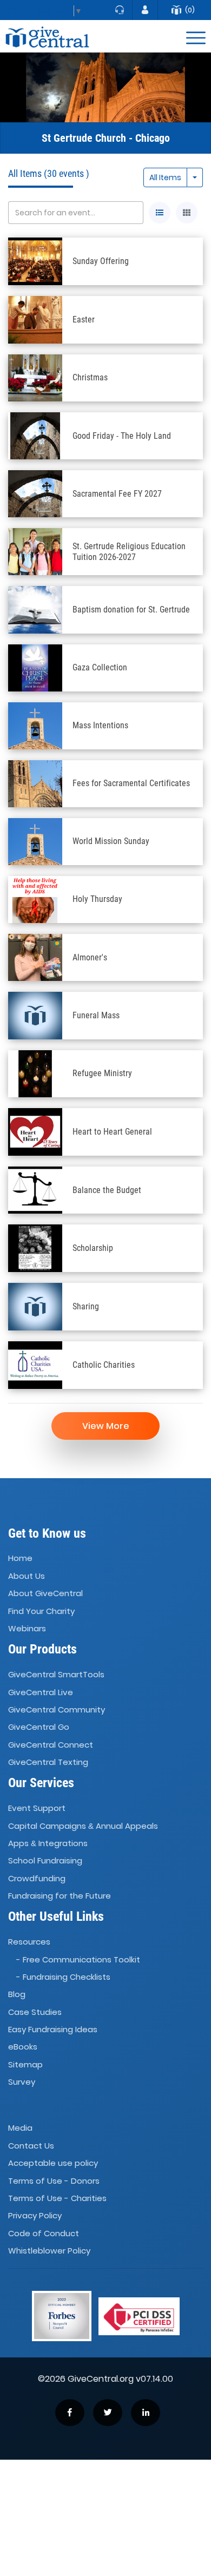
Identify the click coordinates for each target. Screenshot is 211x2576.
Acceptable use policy (53, 2163)
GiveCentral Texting (48, 1762)
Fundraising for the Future (60, 1896)
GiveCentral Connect (51, 1745)
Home (20, 1559)
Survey (22, 2082)
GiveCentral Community (57, 1709)
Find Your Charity (41, 1611)
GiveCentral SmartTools (56, 1674)
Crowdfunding (37, 1878)
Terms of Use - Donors (54, 2181)
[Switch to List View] (160, 213)
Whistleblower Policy (49, 2251)
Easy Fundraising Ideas (53, 2029)
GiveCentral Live (41, 1692)
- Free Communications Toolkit (78, 1959)
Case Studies (35, 2012)
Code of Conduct (44, 2233)
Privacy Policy (35, 2215)
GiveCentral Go (39, 1727)
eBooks (23, 2047)
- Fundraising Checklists (63, 1977)
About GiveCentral (45, 1593)
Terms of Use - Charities (57, 2198)
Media (20, 2128)
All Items (165, 177)
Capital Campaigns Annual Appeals (83, 1826)
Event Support (37, 1808)
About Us (27, 1576)
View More (106, 1426)
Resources (29, 1942)
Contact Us (31, 2146)
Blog (17, 1995)
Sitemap (25, 2064)
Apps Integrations (48, 1843)
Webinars (27, 1628)
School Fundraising (45, 1860)
